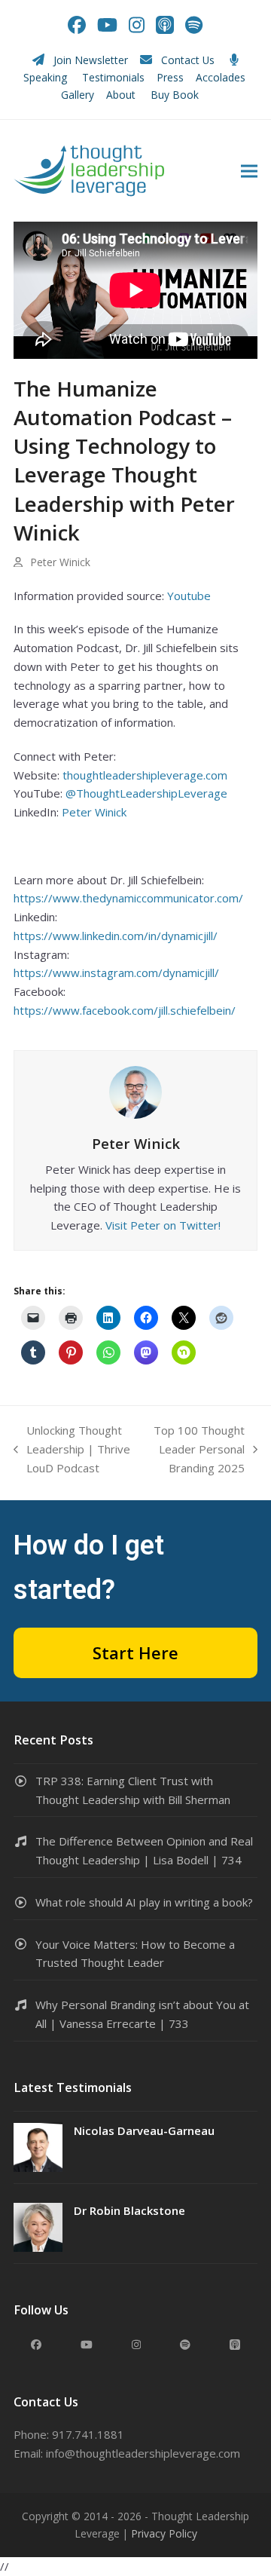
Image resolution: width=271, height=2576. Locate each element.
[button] (249, 171)
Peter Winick (94, 812)
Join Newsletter (91, 60)
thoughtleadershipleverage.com (145, 775)
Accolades (221, 77)
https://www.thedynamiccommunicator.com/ (128, 898)
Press (170, 77)
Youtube (189, 596)
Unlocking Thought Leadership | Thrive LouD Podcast (72, 1450)
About (122, 95)
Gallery (78, 95)
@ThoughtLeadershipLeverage (146, 793)
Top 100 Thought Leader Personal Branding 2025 (196, 1450)
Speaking (45, 77)
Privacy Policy (164, 2533)
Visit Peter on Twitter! (163, 1225)
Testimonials (113, 77)
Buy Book (176, 95)
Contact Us (188, 60)
